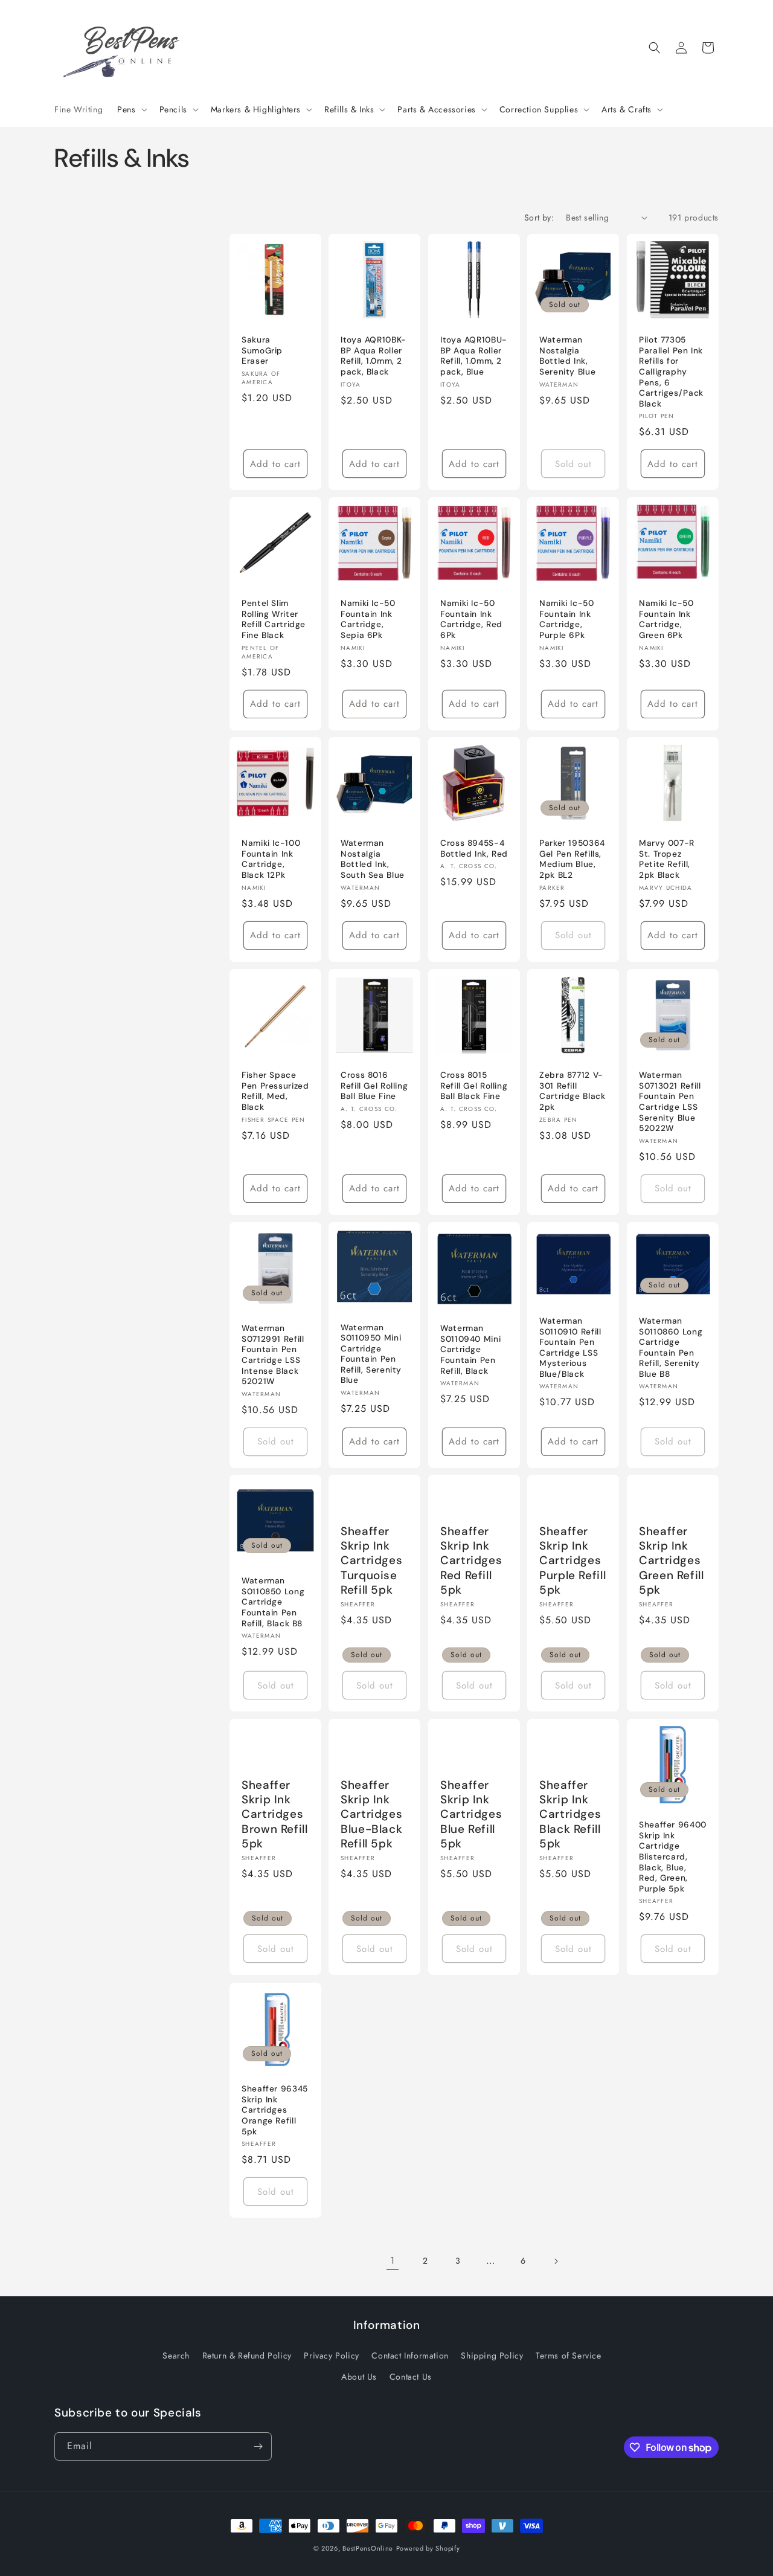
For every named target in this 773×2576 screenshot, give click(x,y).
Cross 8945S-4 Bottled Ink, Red (474, 849)
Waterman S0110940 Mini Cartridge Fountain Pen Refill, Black (470, 1349)
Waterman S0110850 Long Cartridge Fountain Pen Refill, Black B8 (273, 1602)
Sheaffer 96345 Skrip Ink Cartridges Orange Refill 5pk (275, 2110)
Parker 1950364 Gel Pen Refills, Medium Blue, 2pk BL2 (572, 860)
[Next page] (556, 2261)
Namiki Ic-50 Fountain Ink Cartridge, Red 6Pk (471, 619)
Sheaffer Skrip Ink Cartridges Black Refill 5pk (570, 1814)
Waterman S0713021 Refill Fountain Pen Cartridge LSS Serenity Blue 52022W (670, 1102)
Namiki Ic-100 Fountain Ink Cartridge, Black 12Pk (271, 860)
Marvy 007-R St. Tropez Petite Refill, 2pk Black (667, 860)
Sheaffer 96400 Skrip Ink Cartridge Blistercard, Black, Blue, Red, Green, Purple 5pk (673, 1857)
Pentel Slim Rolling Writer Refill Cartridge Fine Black (274, 619)
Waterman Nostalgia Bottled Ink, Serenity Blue (567, 356)
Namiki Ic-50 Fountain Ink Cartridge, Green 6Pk (666, 619)
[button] (131, 109)
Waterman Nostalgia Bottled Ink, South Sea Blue (373, 860)
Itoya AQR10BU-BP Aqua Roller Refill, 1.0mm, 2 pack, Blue (474, 356)
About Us (359, 2376)
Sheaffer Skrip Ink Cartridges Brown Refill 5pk (275, 1814)
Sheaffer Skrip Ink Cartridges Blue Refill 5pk (471, 1814)
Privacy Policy (331, 2355)
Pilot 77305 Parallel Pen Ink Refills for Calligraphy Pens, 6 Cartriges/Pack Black (671, 372)
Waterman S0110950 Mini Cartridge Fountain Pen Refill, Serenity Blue (371, 1354)
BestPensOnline (368, 2548)
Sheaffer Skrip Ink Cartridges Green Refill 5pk (672, 1561)
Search (176, 2355)
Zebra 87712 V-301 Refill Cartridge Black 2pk (572, 1091)
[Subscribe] (258, 2446)
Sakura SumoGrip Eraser (262, 350)
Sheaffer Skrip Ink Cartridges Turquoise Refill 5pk (371, 1561)
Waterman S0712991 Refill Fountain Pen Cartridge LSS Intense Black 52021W (273, 1355)
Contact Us (411, 2376)
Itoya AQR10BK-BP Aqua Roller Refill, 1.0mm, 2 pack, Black (374, 356)
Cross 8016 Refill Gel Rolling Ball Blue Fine (374, 1086)
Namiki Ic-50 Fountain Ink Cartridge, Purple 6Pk (567, 619)
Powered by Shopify (428, 2548)
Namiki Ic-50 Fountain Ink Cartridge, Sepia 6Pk (368, 619)
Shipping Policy (492, 2355)
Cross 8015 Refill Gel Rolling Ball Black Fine (474, 1086)
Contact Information (410, 2355)
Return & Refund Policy (247, 2355)
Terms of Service (569, 2355)
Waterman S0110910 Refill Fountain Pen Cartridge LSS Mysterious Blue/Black (570, 1348)
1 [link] (393, 2260)
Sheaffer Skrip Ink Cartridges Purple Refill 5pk (573, 1561)
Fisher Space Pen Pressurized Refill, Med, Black (275, 1091)
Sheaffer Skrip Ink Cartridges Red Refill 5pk (471, 1561)
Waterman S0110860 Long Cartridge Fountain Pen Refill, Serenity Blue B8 (671, 1348)
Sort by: (539, 217)
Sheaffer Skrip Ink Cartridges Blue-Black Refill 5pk (371, 1814)
